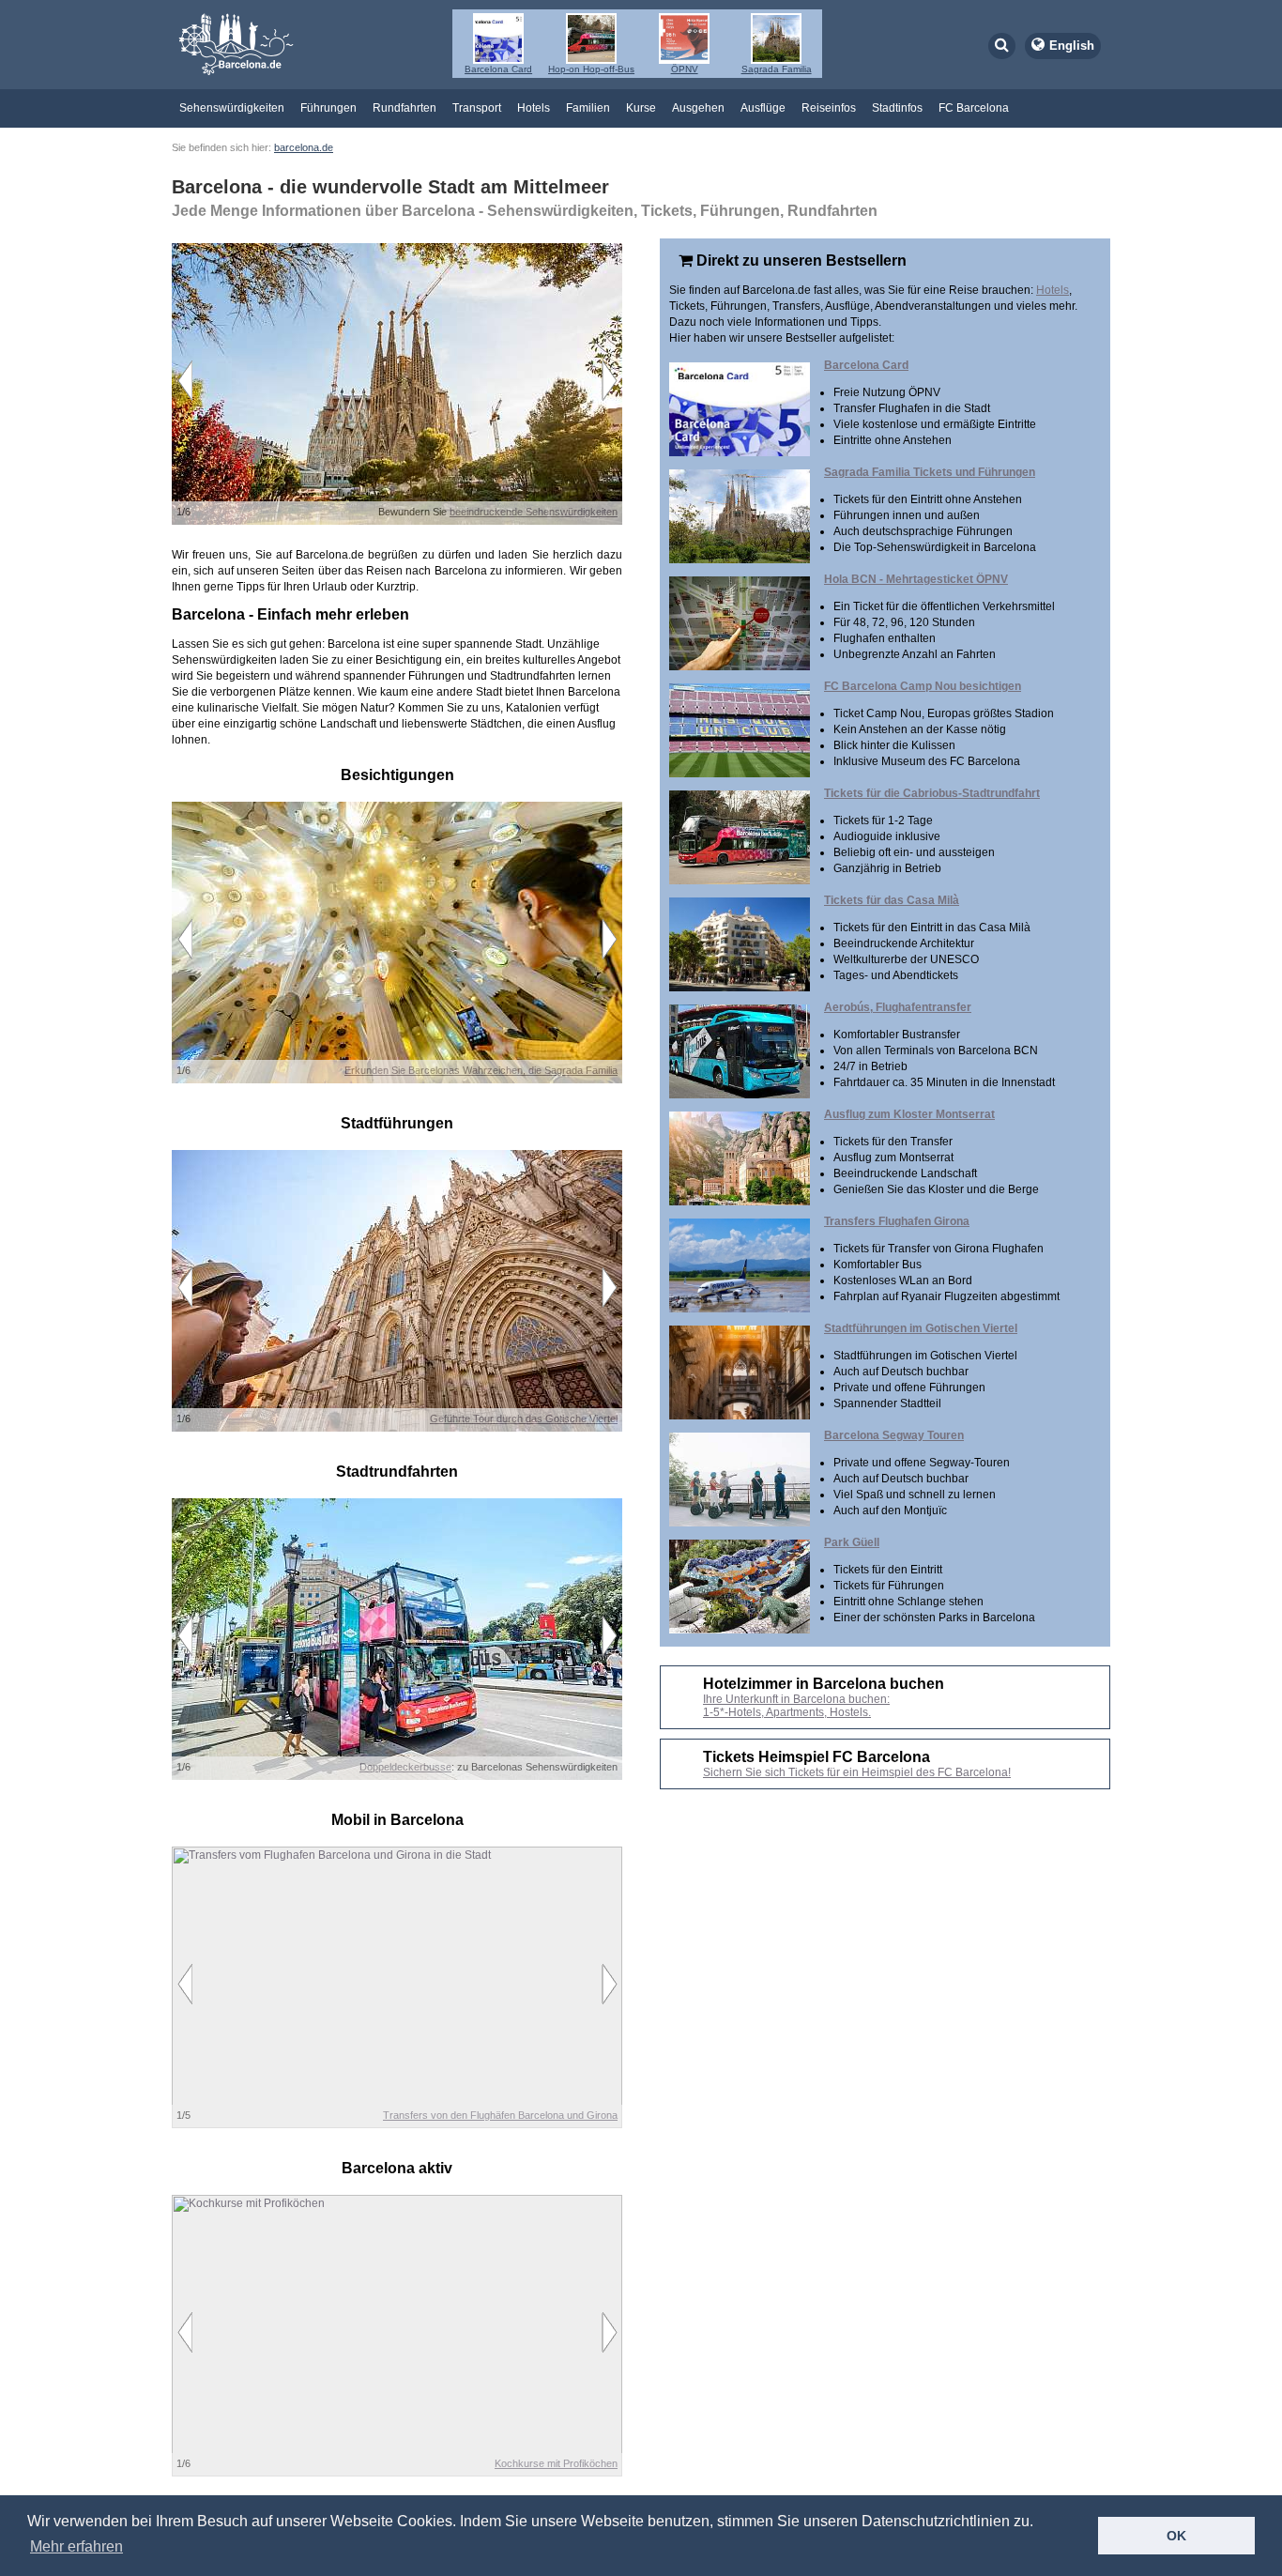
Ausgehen (698, 108)
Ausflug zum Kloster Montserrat (909, 1114)
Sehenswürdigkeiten (232, 108)
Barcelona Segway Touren (894, 1435)
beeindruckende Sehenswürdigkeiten (534, 512)
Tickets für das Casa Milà (892, 900)
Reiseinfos (829, 108)
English (1072, 46)
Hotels (534, 108)
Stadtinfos (897, 108)
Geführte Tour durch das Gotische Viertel (524, 1418)
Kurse (641, 108)
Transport (477, 108)
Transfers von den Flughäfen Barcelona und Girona (500, 2115)
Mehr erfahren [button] (76, 2546)
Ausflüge (763, 108)
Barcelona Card (866, 365)
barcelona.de (304, 147)
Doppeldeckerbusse (405, 1767)
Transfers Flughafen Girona (897, 1221)
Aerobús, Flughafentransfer (898, 1007)
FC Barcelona (974, 108)
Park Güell (852, 1542)
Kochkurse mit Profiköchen (556, 2463)
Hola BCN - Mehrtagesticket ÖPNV (916, 579)
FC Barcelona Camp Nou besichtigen (923, 686)
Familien (588, 108)
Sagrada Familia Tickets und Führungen (930, 472)
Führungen (328, 108)
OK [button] (1176, 2536)
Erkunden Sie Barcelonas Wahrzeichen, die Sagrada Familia (481, 1070)
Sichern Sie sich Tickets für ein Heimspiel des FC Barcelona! (857, 1772)
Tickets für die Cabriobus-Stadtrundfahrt (932, 793)
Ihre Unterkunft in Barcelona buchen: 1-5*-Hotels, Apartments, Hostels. (796, 1706)
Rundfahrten (404, 108)
